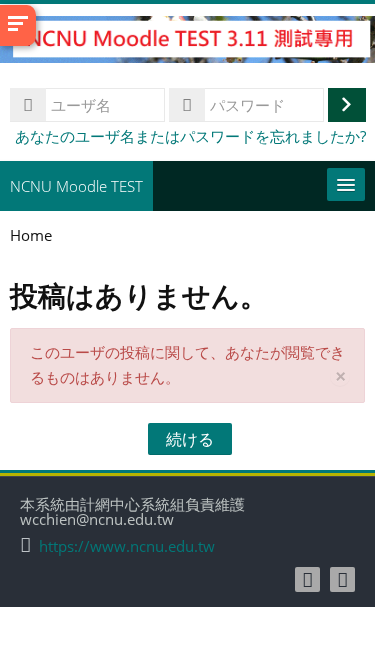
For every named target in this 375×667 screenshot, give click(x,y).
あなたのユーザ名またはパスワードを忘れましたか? (190, 136)
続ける (190, 439)
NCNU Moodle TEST (76, 186)
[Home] (187, 42)
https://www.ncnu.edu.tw (127, 546)
